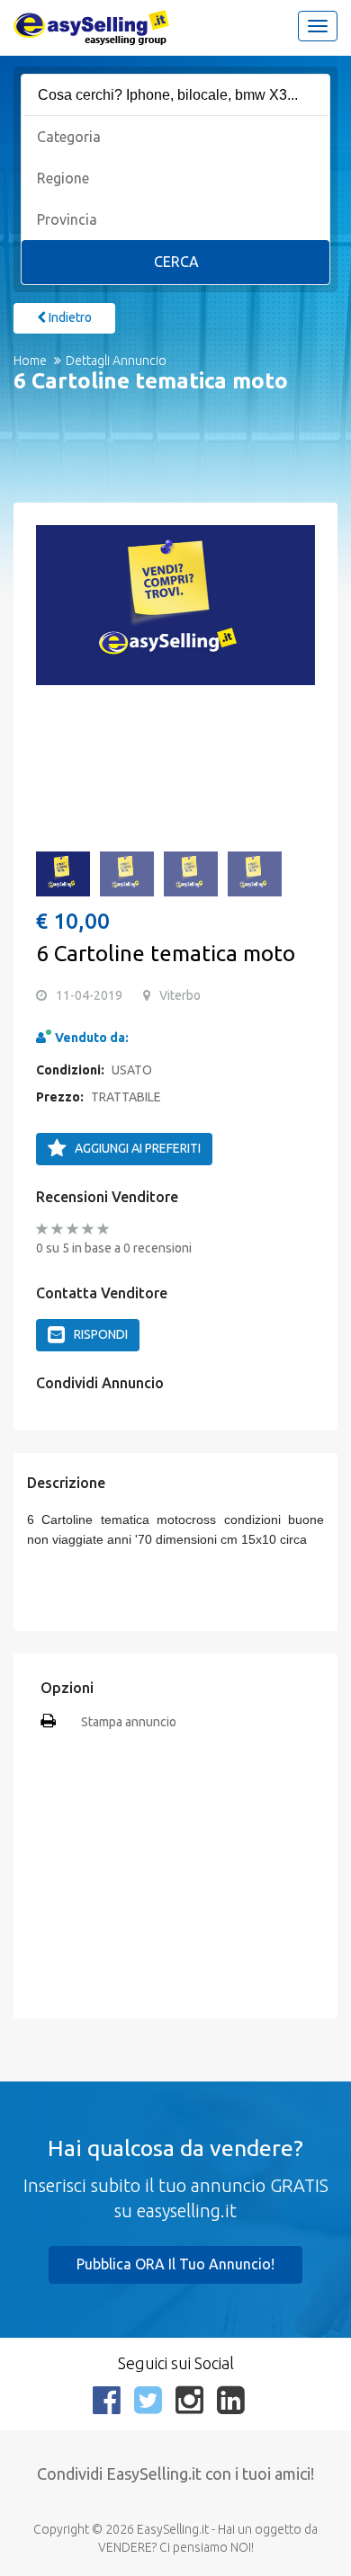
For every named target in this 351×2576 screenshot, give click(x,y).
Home (30, 361)
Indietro (69, 317)
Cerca (176, 262)
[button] (58, 615)
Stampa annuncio (129, 1722)
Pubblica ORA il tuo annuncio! (175, 2264)
